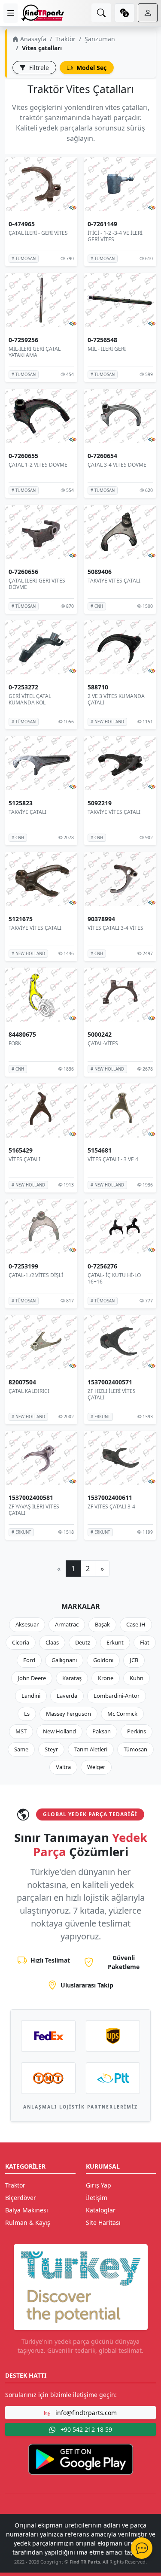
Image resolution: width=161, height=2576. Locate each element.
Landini (31, 1696)
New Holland (59, 1731)
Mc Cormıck (122, 1714)
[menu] (11, 13)
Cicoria (21, 1642)
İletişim (97, 2198)
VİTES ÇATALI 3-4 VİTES (115, 928)
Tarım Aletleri (91, 1749)
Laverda (67, 1696)
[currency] (125, 13)
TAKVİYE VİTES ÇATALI (114, 580)
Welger (96, 1767)
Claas (52, 1642)
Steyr (51, 1749)
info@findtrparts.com (85, 2413)
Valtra (63, 1767)
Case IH (136, 1624)
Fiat (145, 1642)
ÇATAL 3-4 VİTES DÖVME (117, 465)
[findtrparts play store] (81, 2458)
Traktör (65, 39)
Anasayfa (32, 39)
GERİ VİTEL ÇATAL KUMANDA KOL (30, 699)
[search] (101, 13)
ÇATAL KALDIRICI (29, 1391)
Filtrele (38, 68)
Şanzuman (100, 39)
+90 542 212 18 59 (85, 2429)
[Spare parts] (43, 13)
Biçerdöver (21, 2198)
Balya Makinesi (27, 2210)
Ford (29, 1660)
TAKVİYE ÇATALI (27, 812)
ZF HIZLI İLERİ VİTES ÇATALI (112, 1394)
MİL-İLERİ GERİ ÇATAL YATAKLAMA (35, 352)
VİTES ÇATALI (24, 1159)
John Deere (32, 1678)
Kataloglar (101, 2210)
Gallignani (64, 1660)
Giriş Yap (99, 2185)
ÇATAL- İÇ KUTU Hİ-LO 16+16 (114, 1279)
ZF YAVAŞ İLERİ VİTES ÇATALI (34, 1510)
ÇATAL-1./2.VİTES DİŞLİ (36, 1275)
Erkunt (115, 1642)
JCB (134, 1660)
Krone (106, 1678)
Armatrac (67, 1624)
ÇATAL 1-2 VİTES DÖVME (38, 465)
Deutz (83, 1642)
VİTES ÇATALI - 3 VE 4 (113, 1159)
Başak (102, 1624)
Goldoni (103, 1660)
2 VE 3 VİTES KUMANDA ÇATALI (116, 699)
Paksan (102, 1731)
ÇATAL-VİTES (103, 1043)
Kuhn (137, 1678)
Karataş (72, 1678)
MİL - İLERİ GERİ (107, 349)
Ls (27, 1714)
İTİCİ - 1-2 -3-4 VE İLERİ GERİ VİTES (115, 236)
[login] (148, 13)
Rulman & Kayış (28, 2223)
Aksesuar (27, 1624)
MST (21, 1731)
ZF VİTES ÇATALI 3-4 (111, 1506)
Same (21, 1749)
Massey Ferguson (68, 1714)
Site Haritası (103, 2223)
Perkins (137, 1731)
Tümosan (135, 1749)
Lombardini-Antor (117, 1696)
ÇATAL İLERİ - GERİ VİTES (38, 233)
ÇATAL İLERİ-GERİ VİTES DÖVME (37, 584)
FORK (15, 1043)
